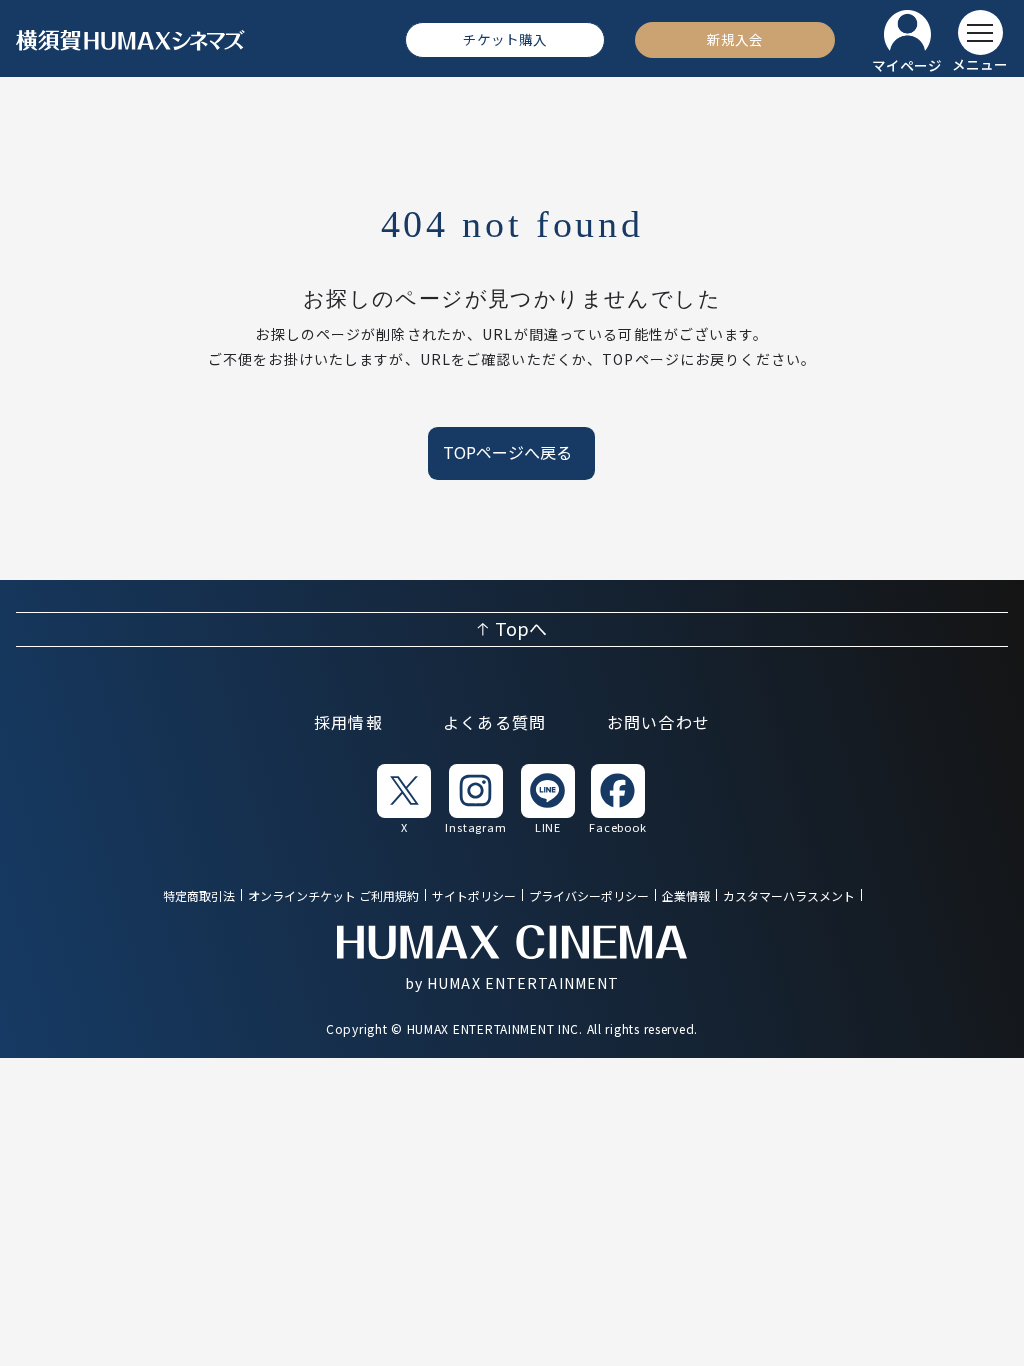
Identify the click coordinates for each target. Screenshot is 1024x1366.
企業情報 (686, 896)
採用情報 (348, 723)
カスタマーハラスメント (789, 896)
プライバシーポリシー (589, 896)
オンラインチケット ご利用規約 (333, 896)
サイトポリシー (474, 896)
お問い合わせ (659, 723)
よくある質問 (495, 723)
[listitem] (404, 798)
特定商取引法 (199, 896)
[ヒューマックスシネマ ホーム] (131, 40)
